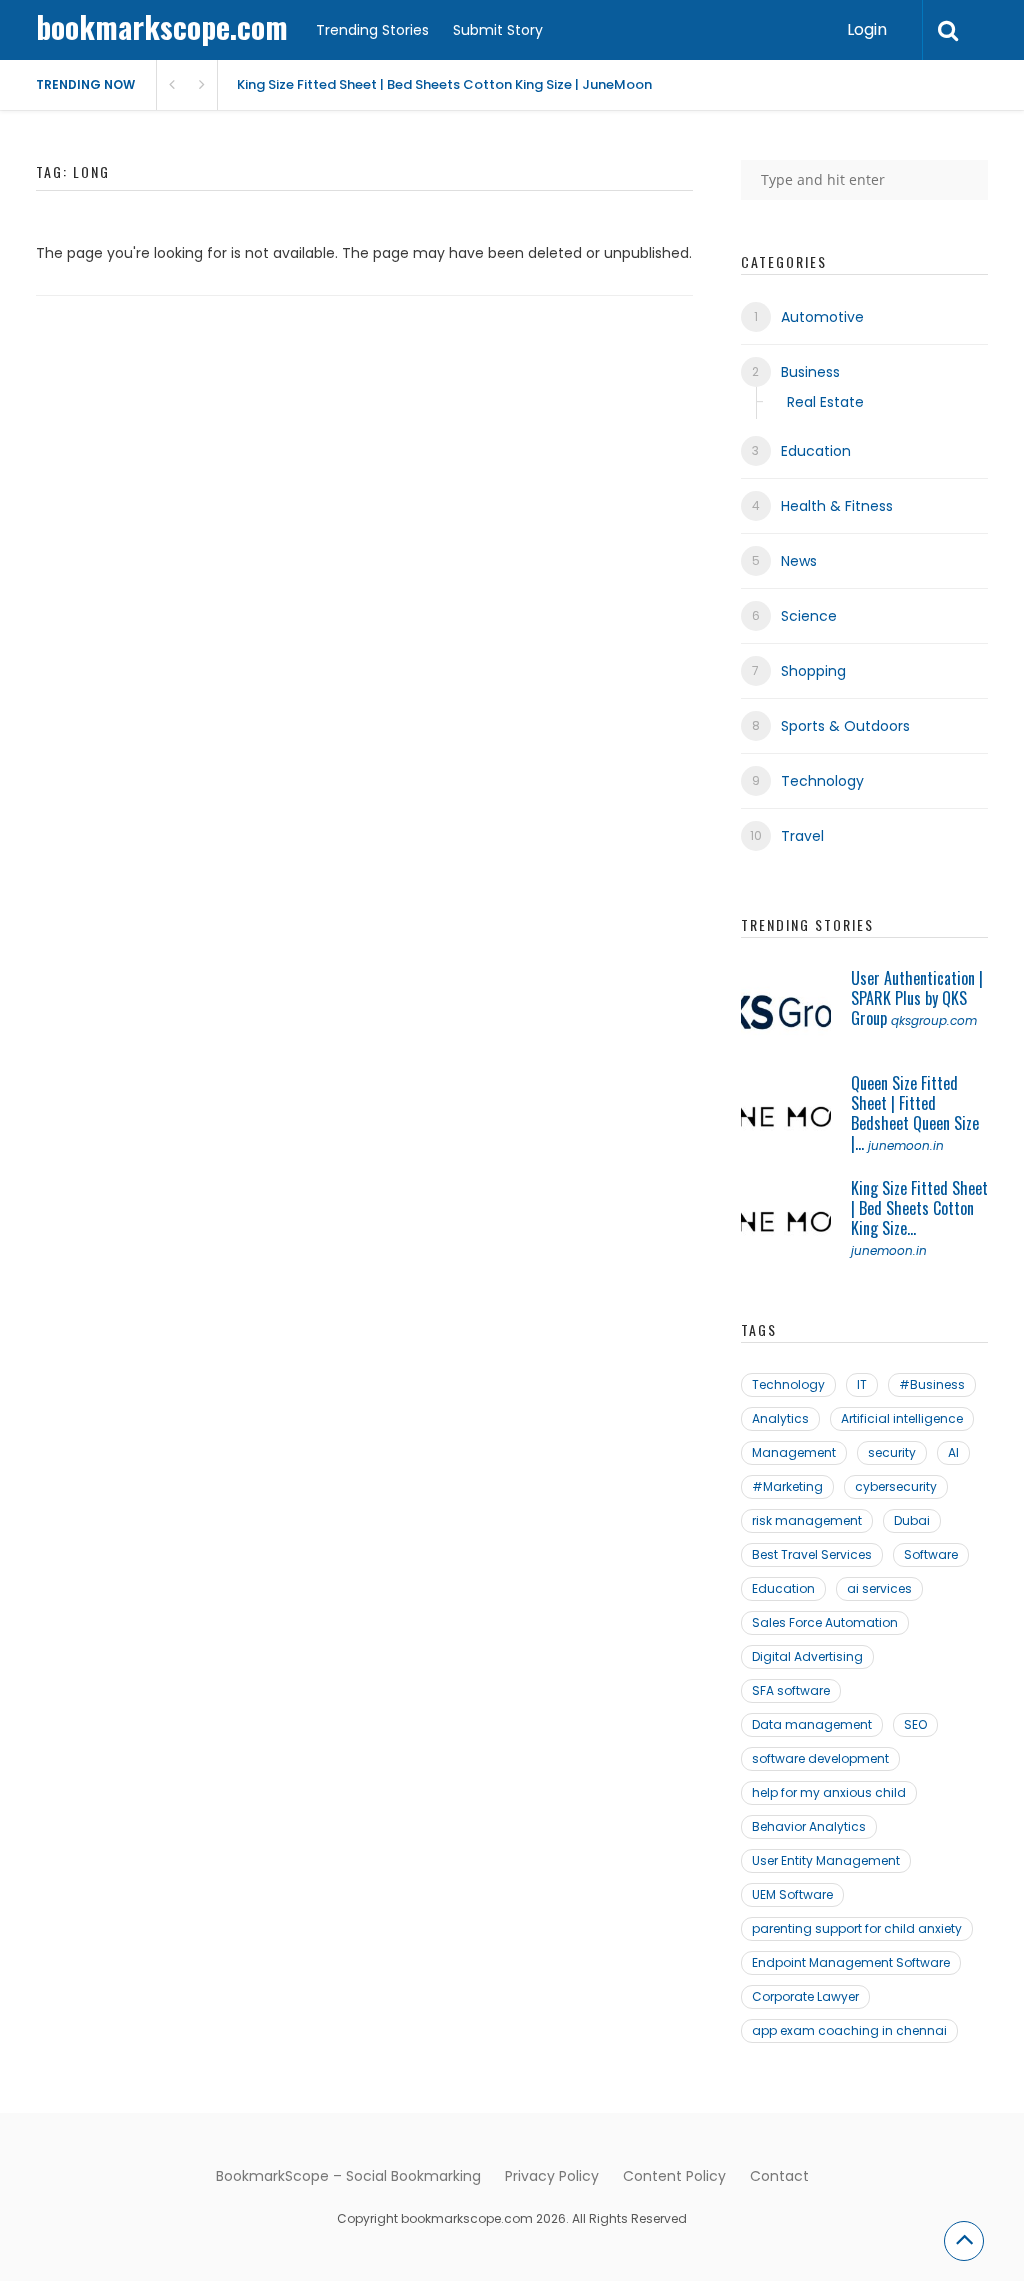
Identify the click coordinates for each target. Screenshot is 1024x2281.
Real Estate (825, 402)
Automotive (822, 317)
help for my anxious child (829, 1792)
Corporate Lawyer (805, 1996)
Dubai (912, 1520)
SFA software (791, 1690)
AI (953, 1452)
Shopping (813, 671)
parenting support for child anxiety (857, 1928)
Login (867, 29)
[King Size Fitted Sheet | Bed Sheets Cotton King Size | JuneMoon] (786, 1223)
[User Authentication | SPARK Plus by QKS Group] (786, 1013)
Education (816, 451)
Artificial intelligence (902, 1418)
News (799, 561)
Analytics (780, 1418)
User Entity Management (826, 1860)
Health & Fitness (837, 506)
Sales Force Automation (825, 1622)
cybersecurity (896, 1486)
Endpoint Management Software (851, 1962)
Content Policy (674, 2176)
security (892, 1452)
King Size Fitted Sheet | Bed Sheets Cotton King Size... (919, 1208)
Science (809, 616)
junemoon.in (906, 1145)
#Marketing (787, 1486)
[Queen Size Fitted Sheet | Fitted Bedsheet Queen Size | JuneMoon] (786, 1118)
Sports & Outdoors (845, 726)
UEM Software (792, 1894)
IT (862, 1384)
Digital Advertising (807, 1656)
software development (820, 1758)
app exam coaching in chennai (849, 2030)
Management (794, 1452)
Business (810, 372)
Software (931, 1554)
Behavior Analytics (809, 1826)
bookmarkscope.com (162, 26)
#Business (932, 1384)
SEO (915, 1724)
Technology (822, 781)
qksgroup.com (934, 1020)
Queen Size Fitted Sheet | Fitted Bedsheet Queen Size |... (915, 1113)
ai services (879, 1588)
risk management (807, 1520)
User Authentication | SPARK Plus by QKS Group (917, 998)
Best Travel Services (812, 1554)
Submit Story (498, 30)
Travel (802, 836)
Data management (812, 1724)
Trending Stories (372, 30)
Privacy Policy (552, 2176)
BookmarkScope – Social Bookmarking (348, 2176)
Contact (779, 2176)
